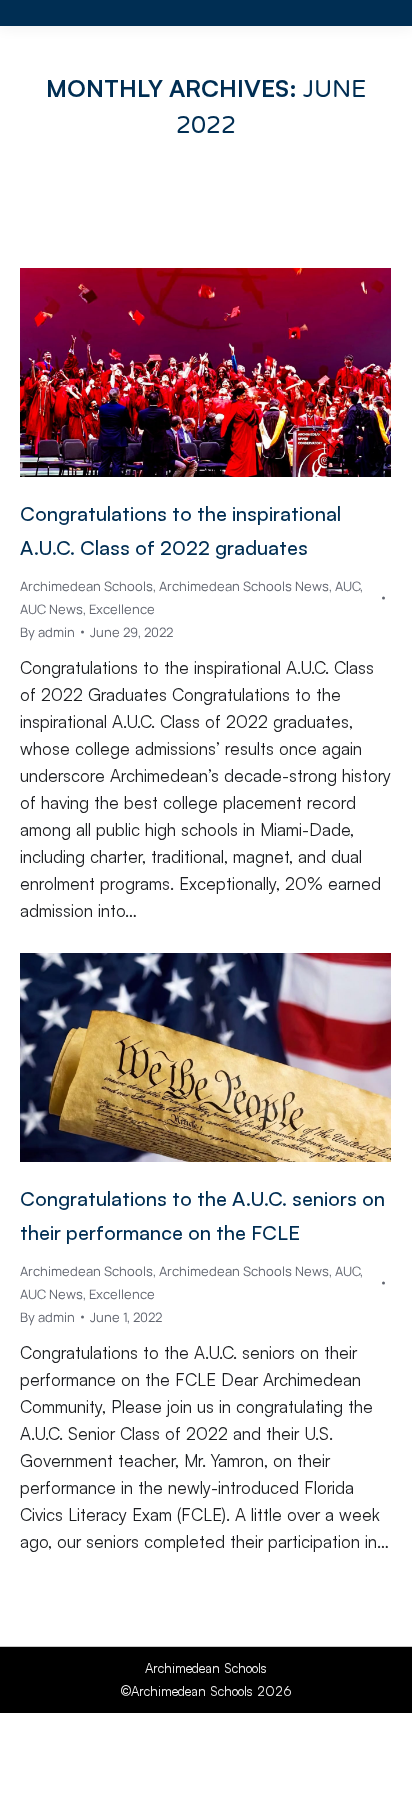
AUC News (51, 609)
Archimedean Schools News (244, 586)
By (47, 632)
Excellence (122, 609)
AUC (347, 586)
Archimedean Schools (86, 586)
